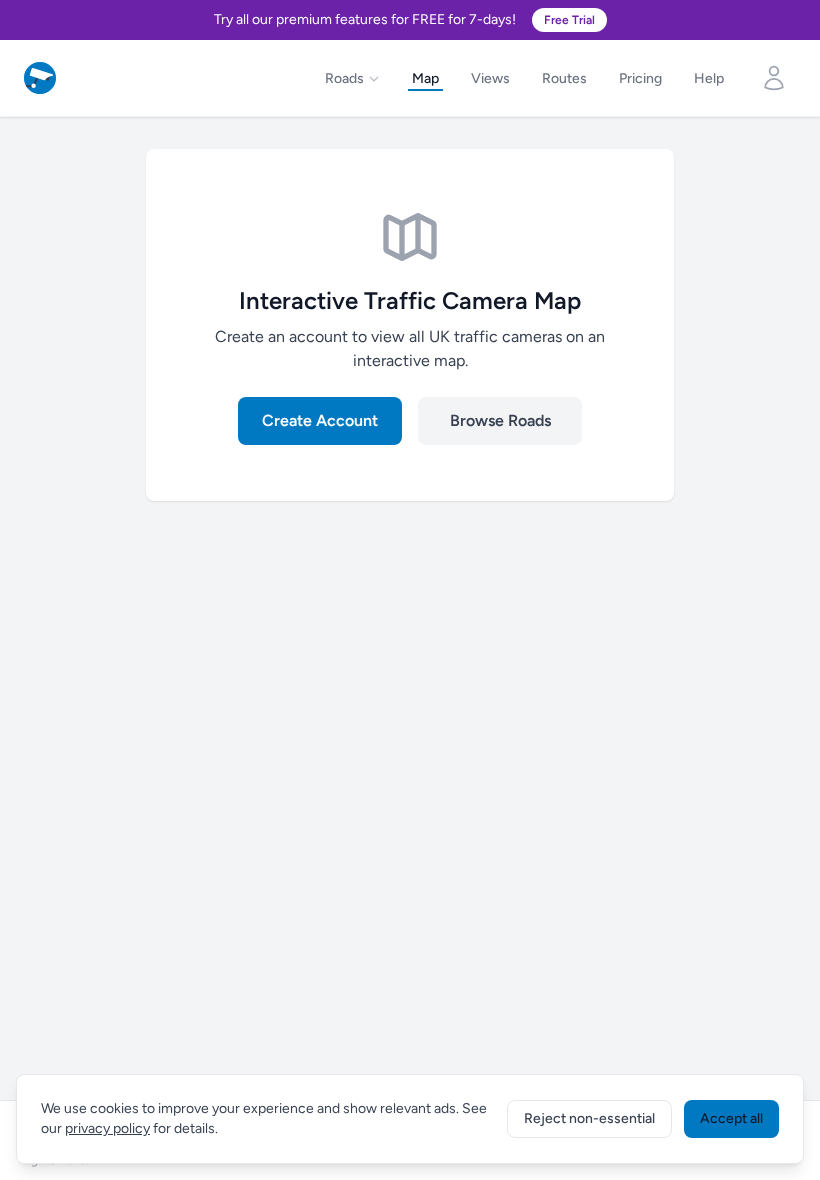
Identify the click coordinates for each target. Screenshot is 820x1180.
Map (425, 78)
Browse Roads (500, 420)
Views (490, 78)
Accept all (731, 1118)
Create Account (320, 420)
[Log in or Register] (774, 78)
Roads (344, 78)
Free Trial (569, 20)
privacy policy (107, 1128)
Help (709, 78)
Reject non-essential (589, 1118)
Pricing (640, 78)
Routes (564, 78)
